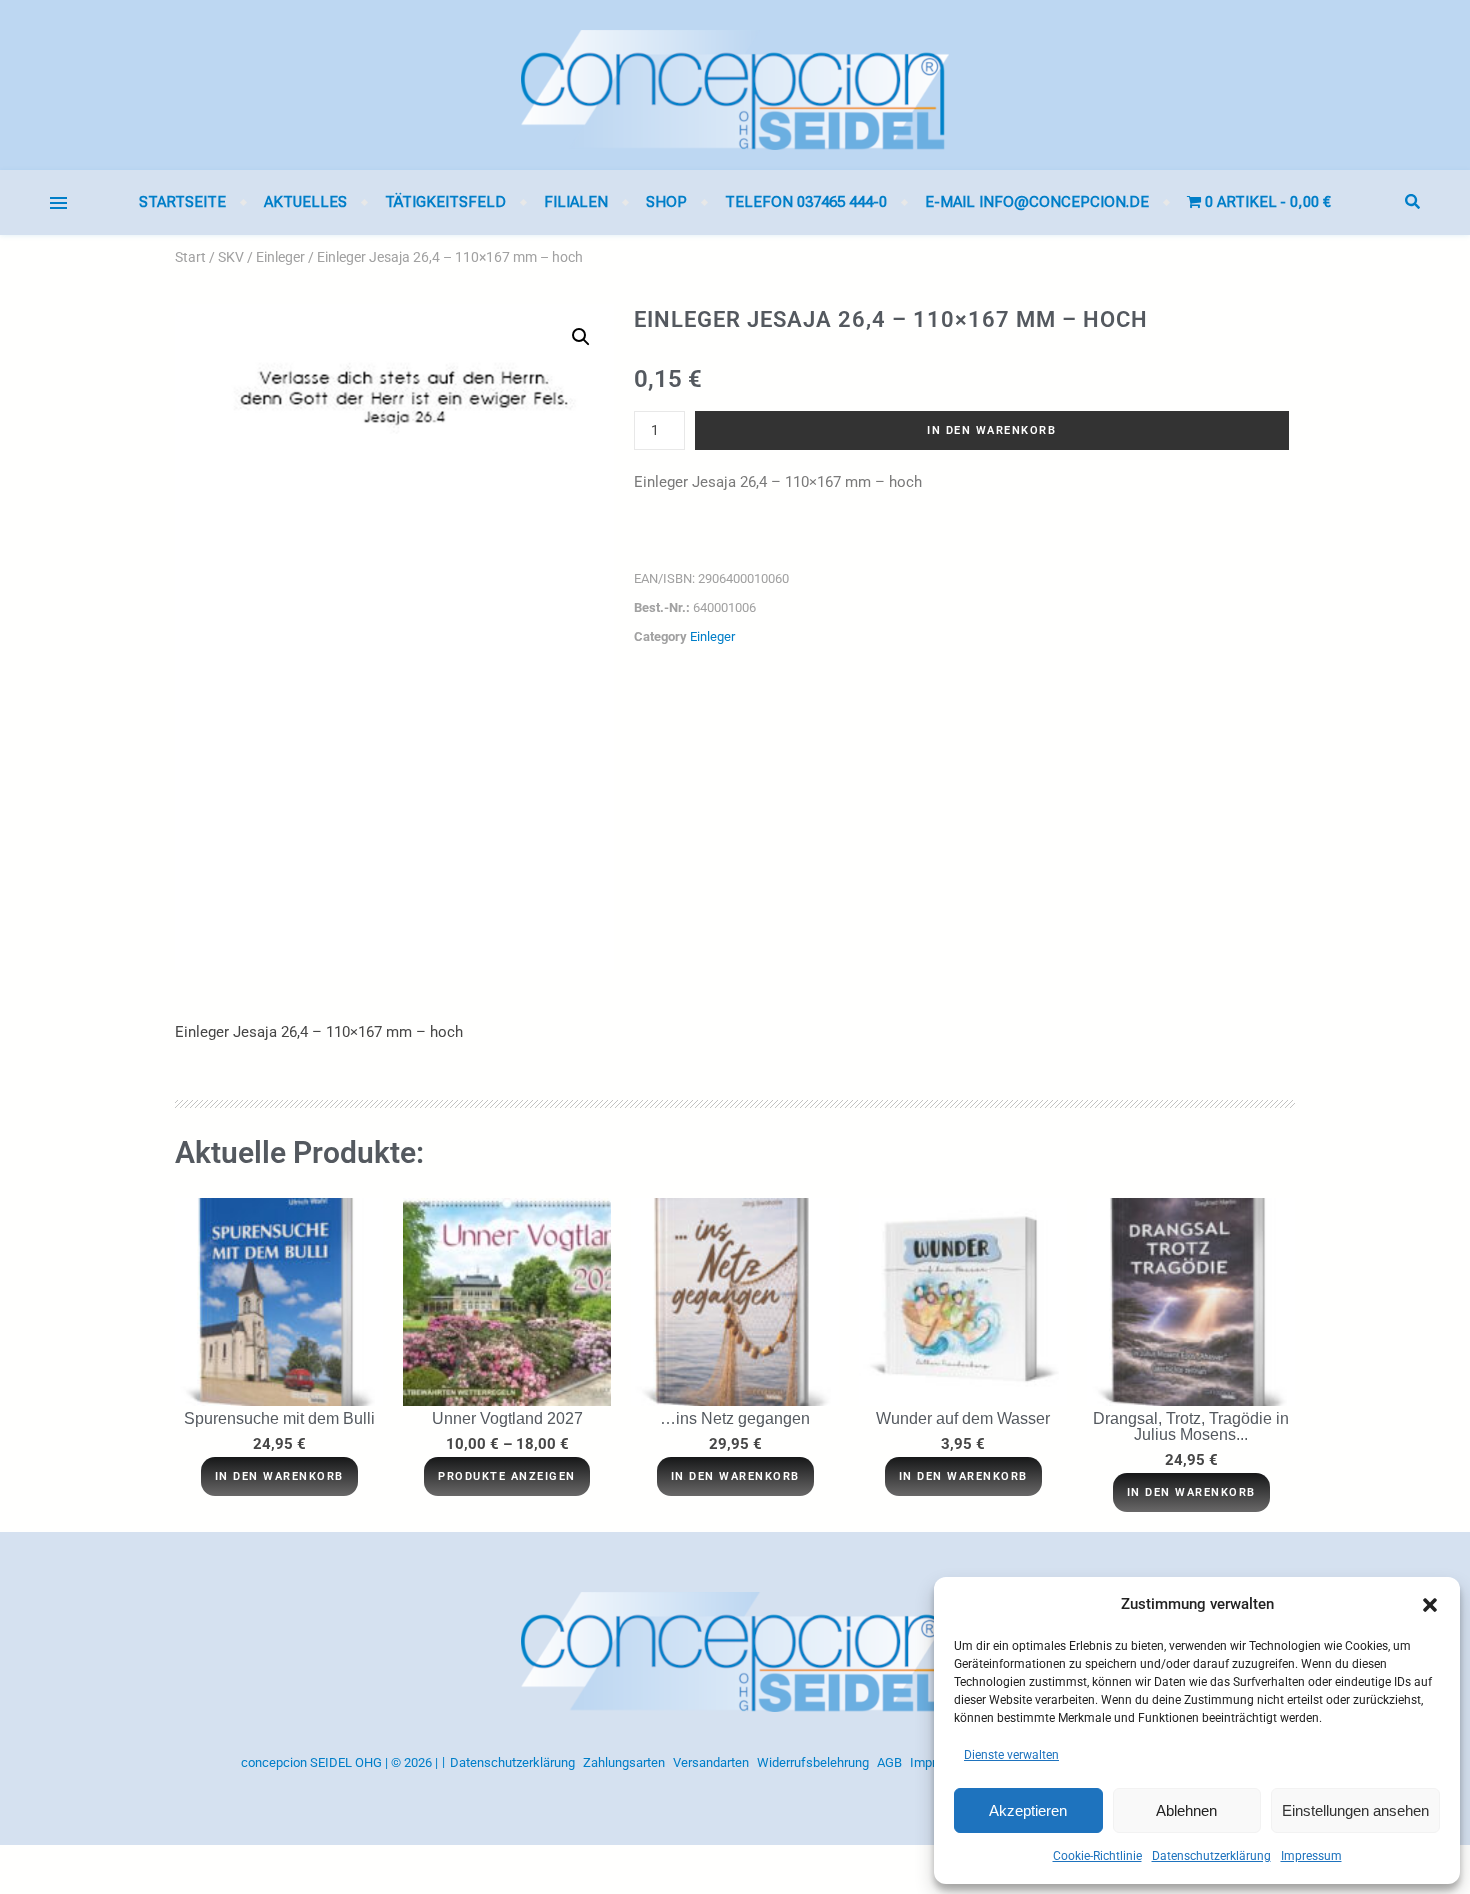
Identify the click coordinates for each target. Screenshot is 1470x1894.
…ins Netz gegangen (735, 1418)
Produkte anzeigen (507, 1476)
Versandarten (711, 1762)
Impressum (1311, 1856)
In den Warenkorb (991, 430)
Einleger (280, 257)
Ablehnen (1186, 1810)
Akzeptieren (1028, 1810)
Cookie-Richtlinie (1097, 1856)
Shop (666, 202)
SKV (231, 257)
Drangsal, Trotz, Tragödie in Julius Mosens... (1191, 1426)
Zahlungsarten (624, 1762)
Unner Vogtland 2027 (507, 1418)
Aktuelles (305, 202)
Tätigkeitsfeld (445, 202)
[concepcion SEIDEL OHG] (735, 85)
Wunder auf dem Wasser (963, 1418)
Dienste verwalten (1011, 1755)
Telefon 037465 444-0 (806, 202)
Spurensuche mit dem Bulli (279, 1418)
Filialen (576, 202)
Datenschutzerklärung (1211, 1856)
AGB (889, 1762)
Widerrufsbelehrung (813, 1762)
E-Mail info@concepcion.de (1037, 202)
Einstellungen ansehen (1355, 1810)
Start (190, 257)
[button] (1430, 1605)
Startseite (182, 202)
